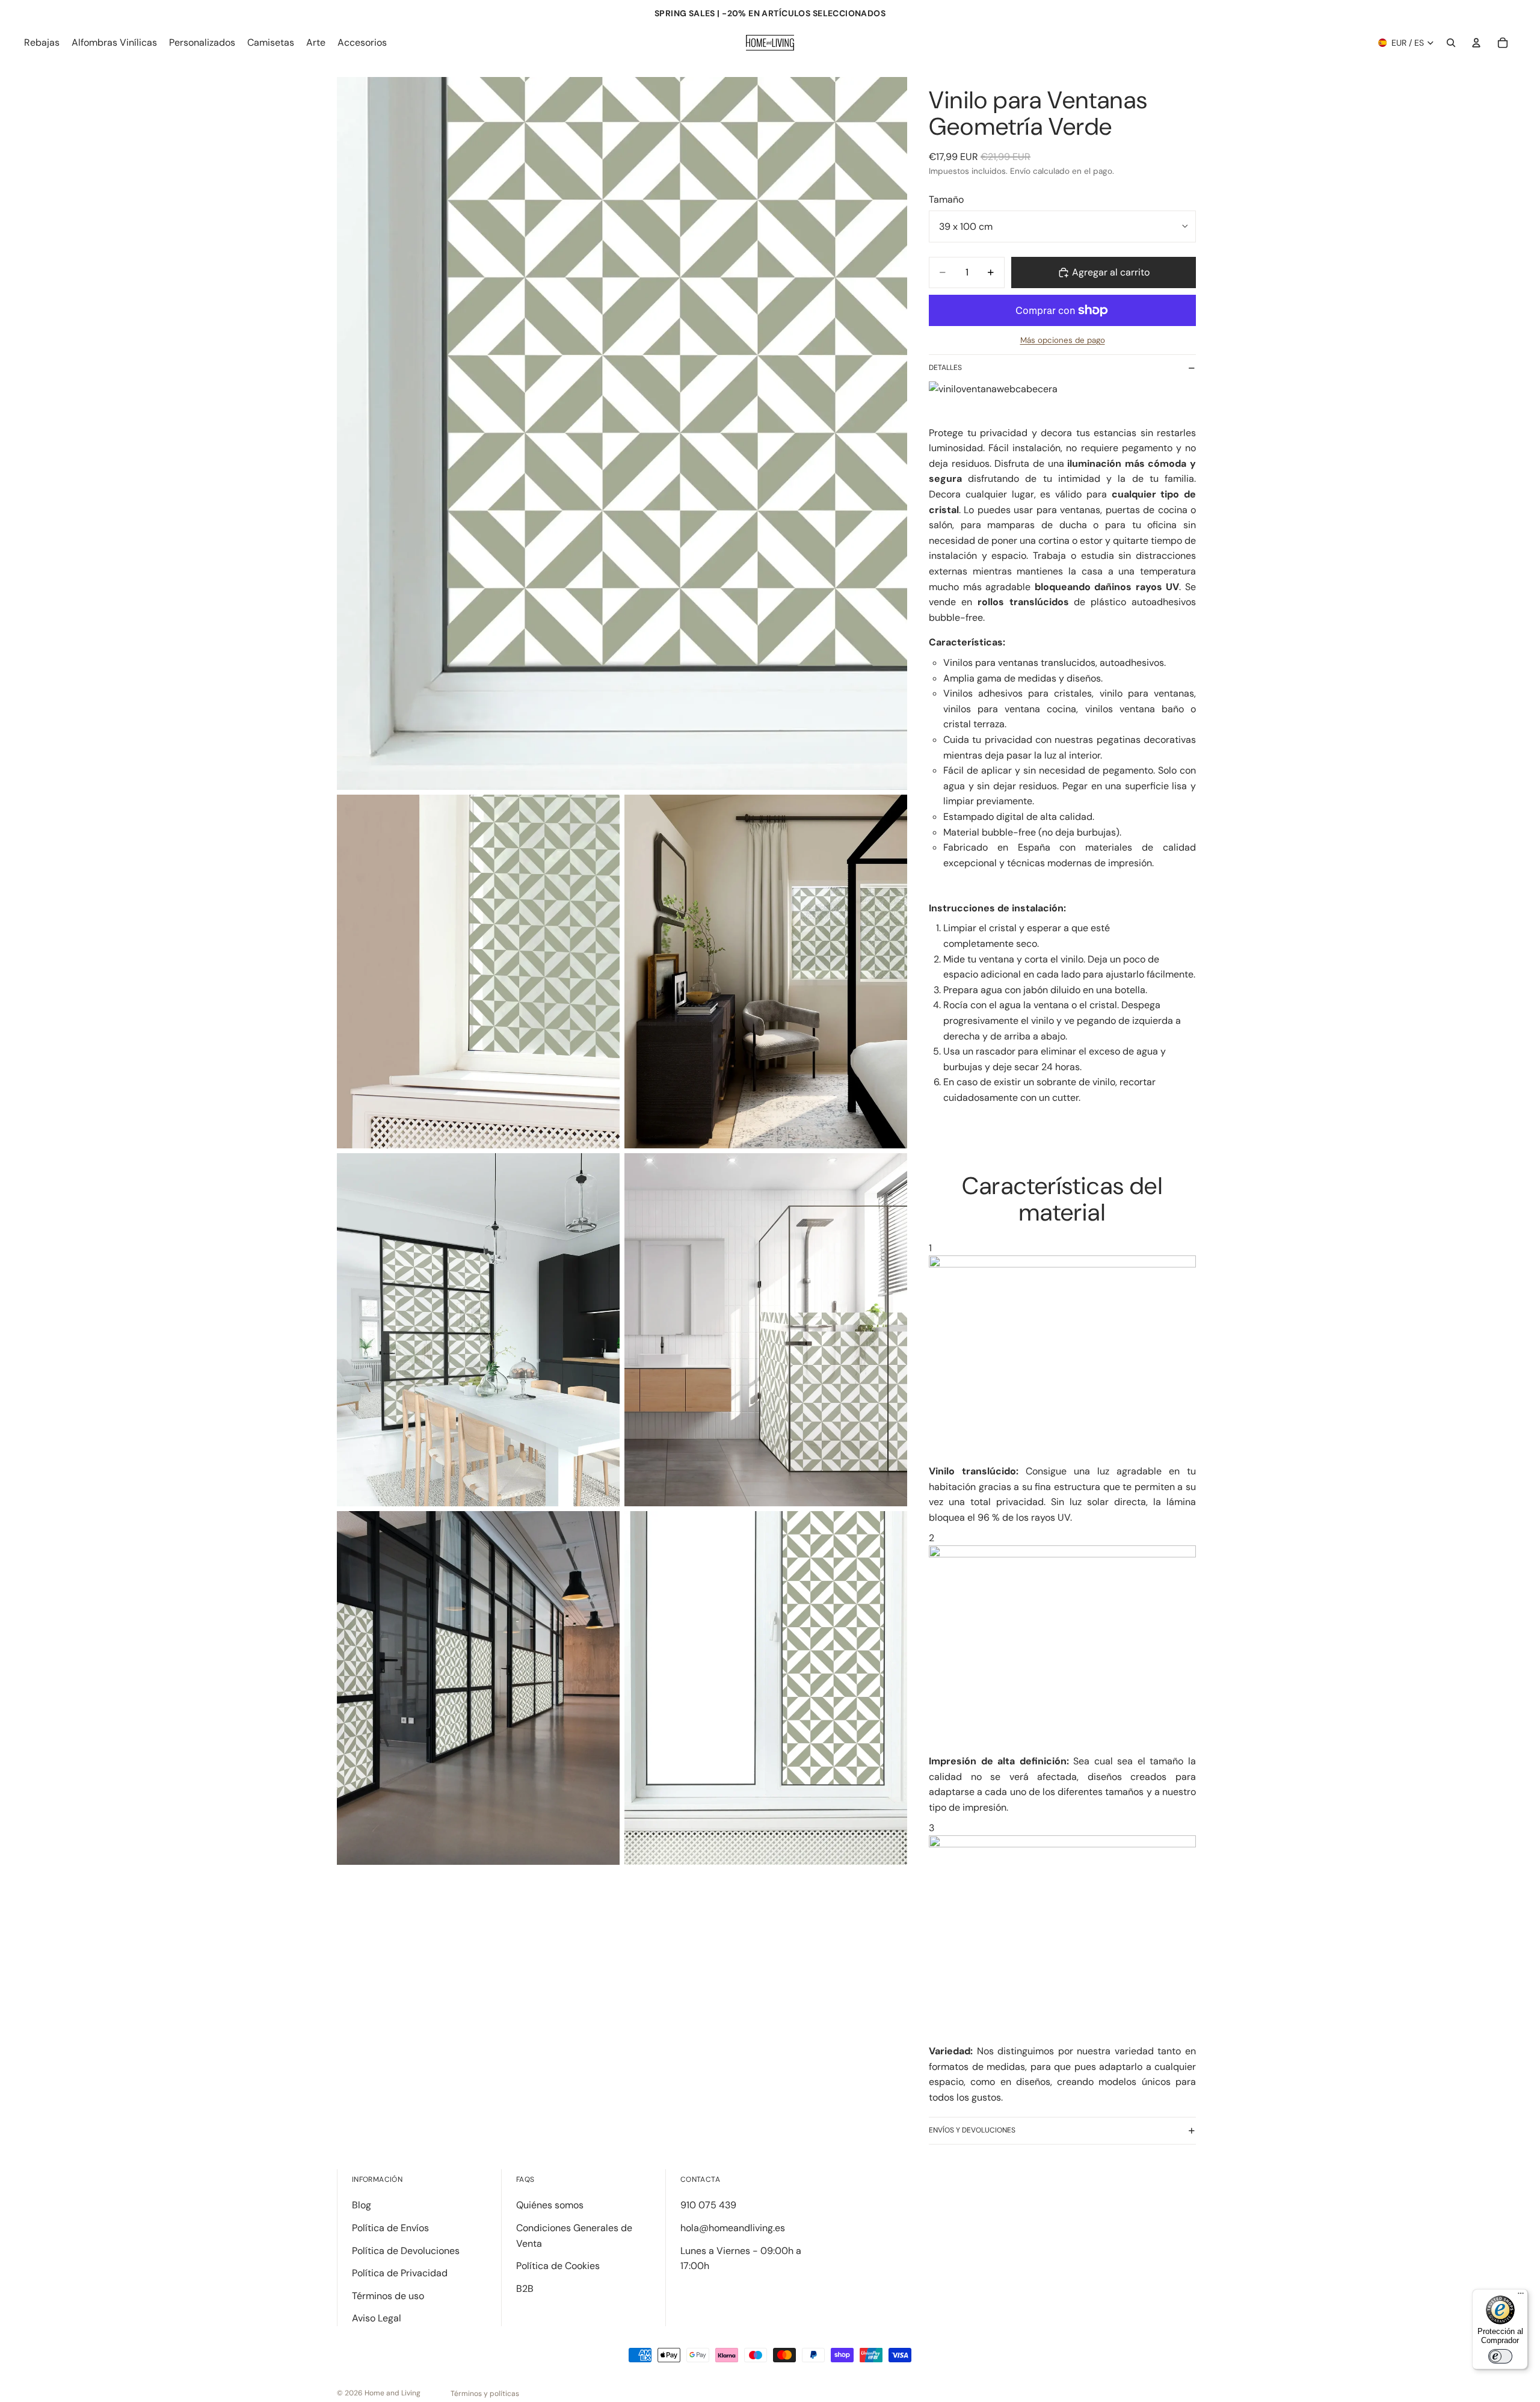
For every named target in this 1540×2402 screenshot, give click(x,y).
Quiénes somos (550, 2205)
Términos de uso (388, 2296)
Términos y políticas (485, 2394)
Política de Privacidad (400, 2273)
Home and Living (393, 2393)
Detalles (945, 368)
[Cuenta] (1476, 43)
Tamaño (946, 199)
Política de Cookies (558, 2266)
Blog (362, 2205)
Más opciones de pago (1063, 340)
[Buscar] (1451, 43)
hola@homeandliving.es (733, 2228)
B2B (525, 2289)
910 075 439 (708, 2205)
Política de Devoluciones (406, 2251)
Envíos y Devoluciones (972, 2130)
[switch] (1500, 2356)
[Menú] (1521, 2296)
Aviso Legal (377, 2318)
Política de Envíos (390, 2228)
